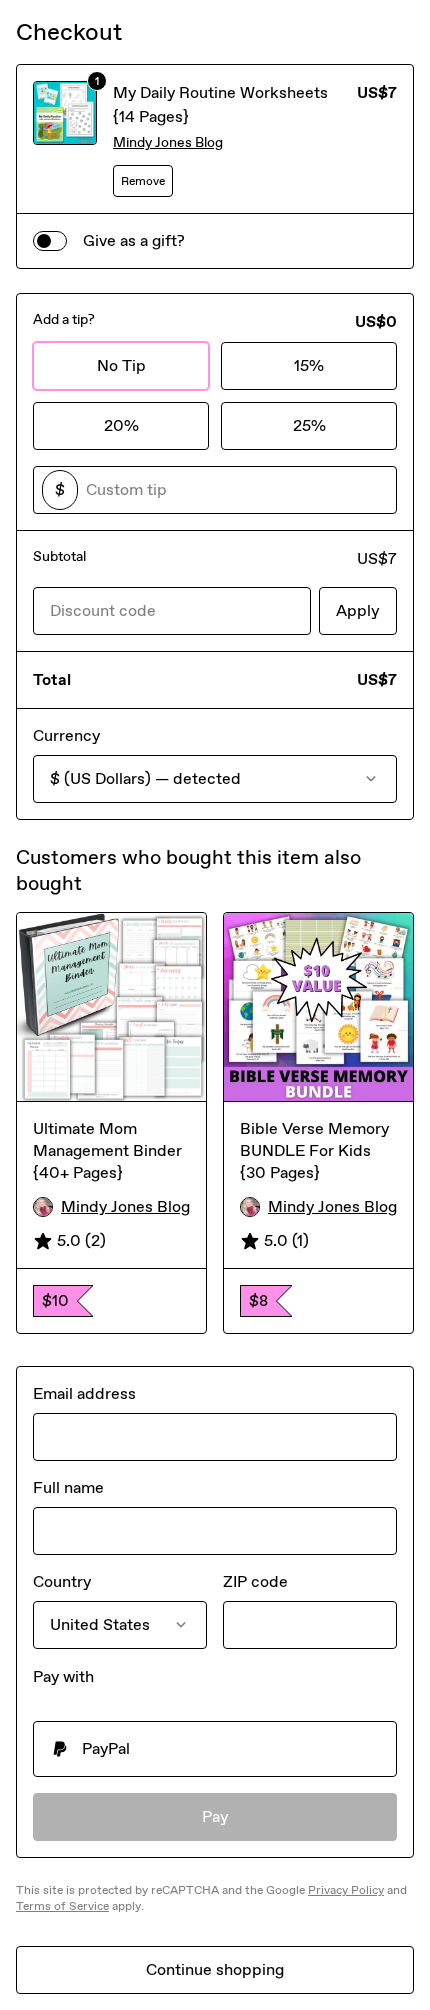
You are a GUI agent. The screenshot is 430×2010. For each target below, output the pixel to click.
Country (62, 1581)
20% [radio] (121, 425)
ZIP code (255, 1581)
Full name (68, 1487)
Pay (215, 1816)
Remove (143, 181)
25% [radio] (309, 425)
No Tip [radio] (121, 365)
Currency (66, 735)
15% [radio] (309, 365)
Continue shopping (215, 1969)
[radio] (215, 1749)
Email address (84, 1393)
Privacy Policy (346, 1890)
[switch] (50, 241)
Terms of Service (62, 1906)
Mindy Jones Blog (168, 142)
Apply (358, 610)
